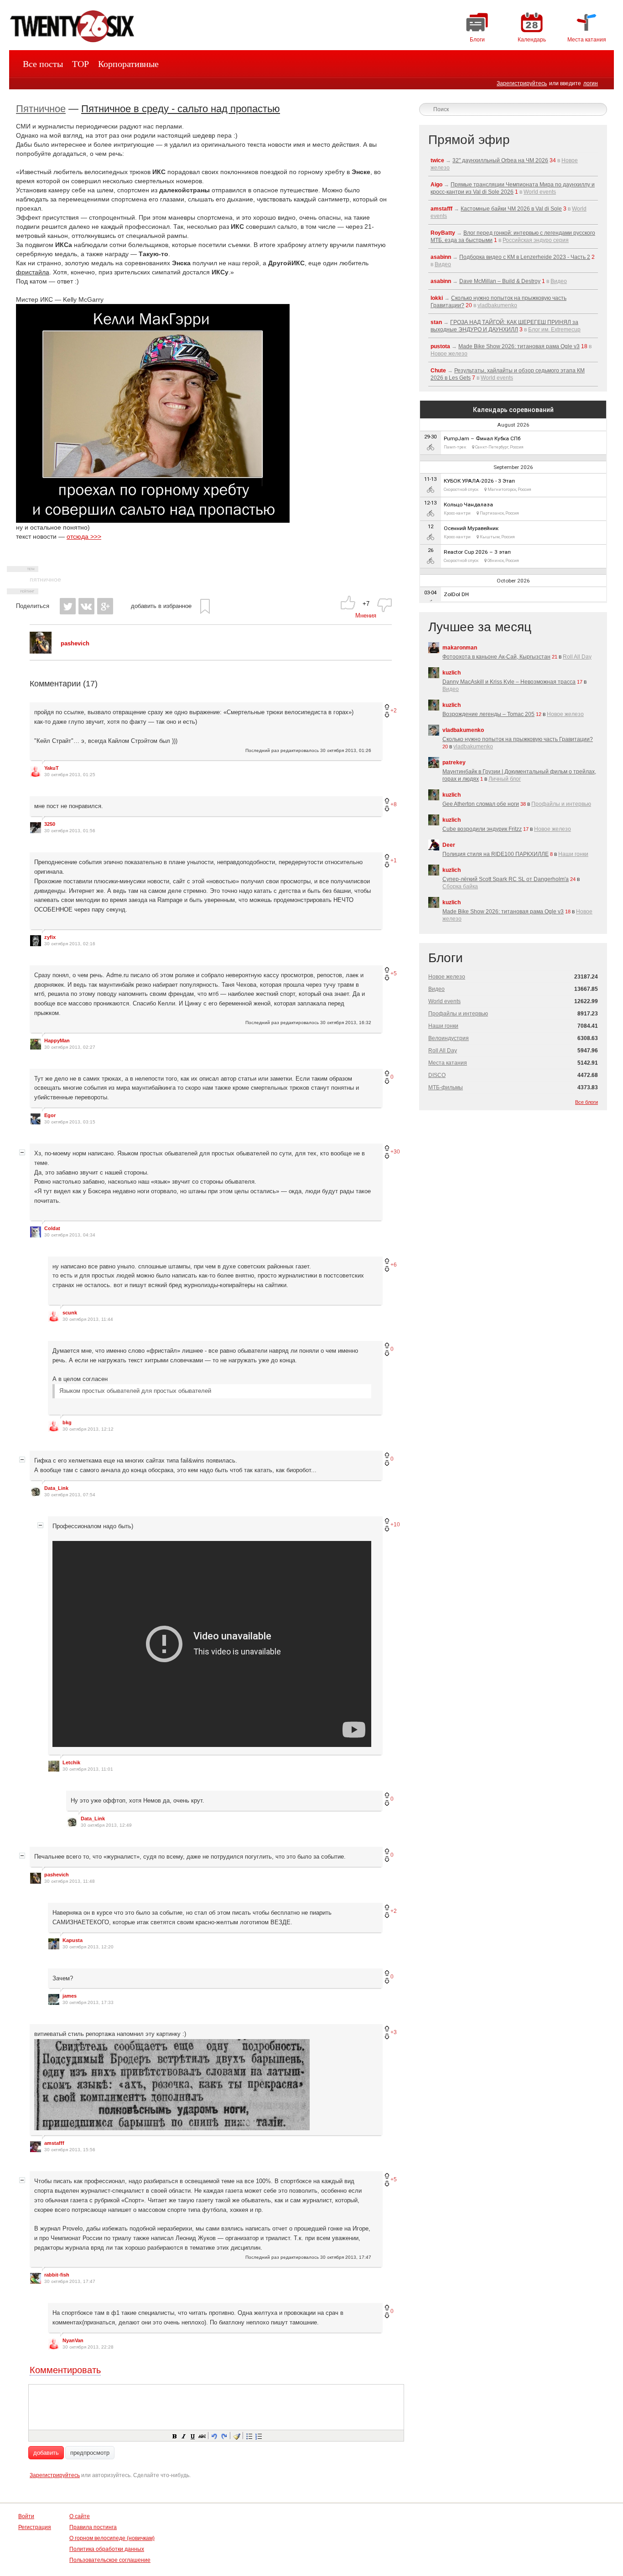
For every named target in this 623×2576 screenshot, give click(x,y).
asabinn (441, 257)
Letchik (71, 1762)
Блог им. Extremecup (554, 330)
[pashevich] (41, 652)
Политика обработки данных (107, 2549)
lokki (437, 298)
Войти (26, 2516)
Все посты (43, 64)
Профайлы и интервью (561, 804)
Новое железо (449, 354)
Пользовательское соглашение (110, 2560)
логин (591, 83)
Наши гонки (573, 854)
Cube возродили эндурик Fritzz (482, 829)
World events (540, 192)
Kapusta (73, 1940)
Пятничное (41, 109)
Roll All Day (577, 657)
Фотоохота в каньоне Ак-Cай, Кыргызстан (496, 657)
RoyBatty (443, 233)
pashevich (57, 1875)
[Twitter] (68, 606)
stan (436, 322)
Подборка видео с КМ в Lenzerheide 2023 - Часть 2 (525, 257)
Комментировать (65, 2370)
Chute (438, 371)
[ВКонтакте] (86, 606)
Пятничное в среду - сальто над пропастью (181, 109)
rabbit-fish (57, 2275)
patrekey (454, 762)
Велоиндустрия (449, 1038)
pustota (440, 346)
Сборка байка (460, 886)
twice (437, 160)
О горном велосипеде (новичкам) (112, 2538)
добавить (46, 2453)
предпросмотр (90, 2453)
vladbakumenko (497, 305)
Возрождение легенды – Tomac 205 (488, 714)
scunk (70, 1313)
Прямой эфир (469, 140)
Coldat (52, 1228)
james (70, 1996)
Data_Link (56, 1488)
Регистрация (35, 2527)
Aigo (436, 185)
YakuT (52, 768)
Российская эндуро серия (536, 240)
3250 (50, 824)
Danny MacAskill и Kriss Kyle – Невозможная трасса (509, 682)
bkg (67, 1422)
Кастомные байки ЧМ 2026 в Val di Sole (511, 209)
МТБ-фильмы (446, 1087)
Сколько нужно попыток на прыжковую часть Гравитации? (518, 739)
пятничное (45, 579)
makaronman (460, 648)
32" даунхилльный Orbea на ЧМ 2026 (500, 160)
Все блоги (587, 1102)
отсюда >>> (84, 536)
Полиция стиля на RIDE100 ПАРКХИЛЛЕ (496, 854)
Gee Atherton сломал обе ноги (481, 804)
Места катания (448, 1063)
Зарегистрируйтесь (522, 83)
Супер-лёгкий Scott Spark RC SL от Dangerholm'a (506, 879)
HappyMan (57, 1041)
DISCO (437, 1075)
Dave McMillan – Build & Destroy (500, 281)
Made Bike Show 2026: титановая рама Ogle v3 (519, 346)
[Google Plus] (105, 606)
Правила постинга (93, 2527)
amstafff (54, 2143)
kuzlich (452, 673)
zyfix (50, 937)
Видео (443, 264)
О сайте (80, 2516)
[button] (174, 2436)
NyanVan (73, 2340)
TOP (80, 64)
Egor (50, 1115)
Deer (449, 845)
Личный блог (505, 779)
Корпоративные (128, 64)
